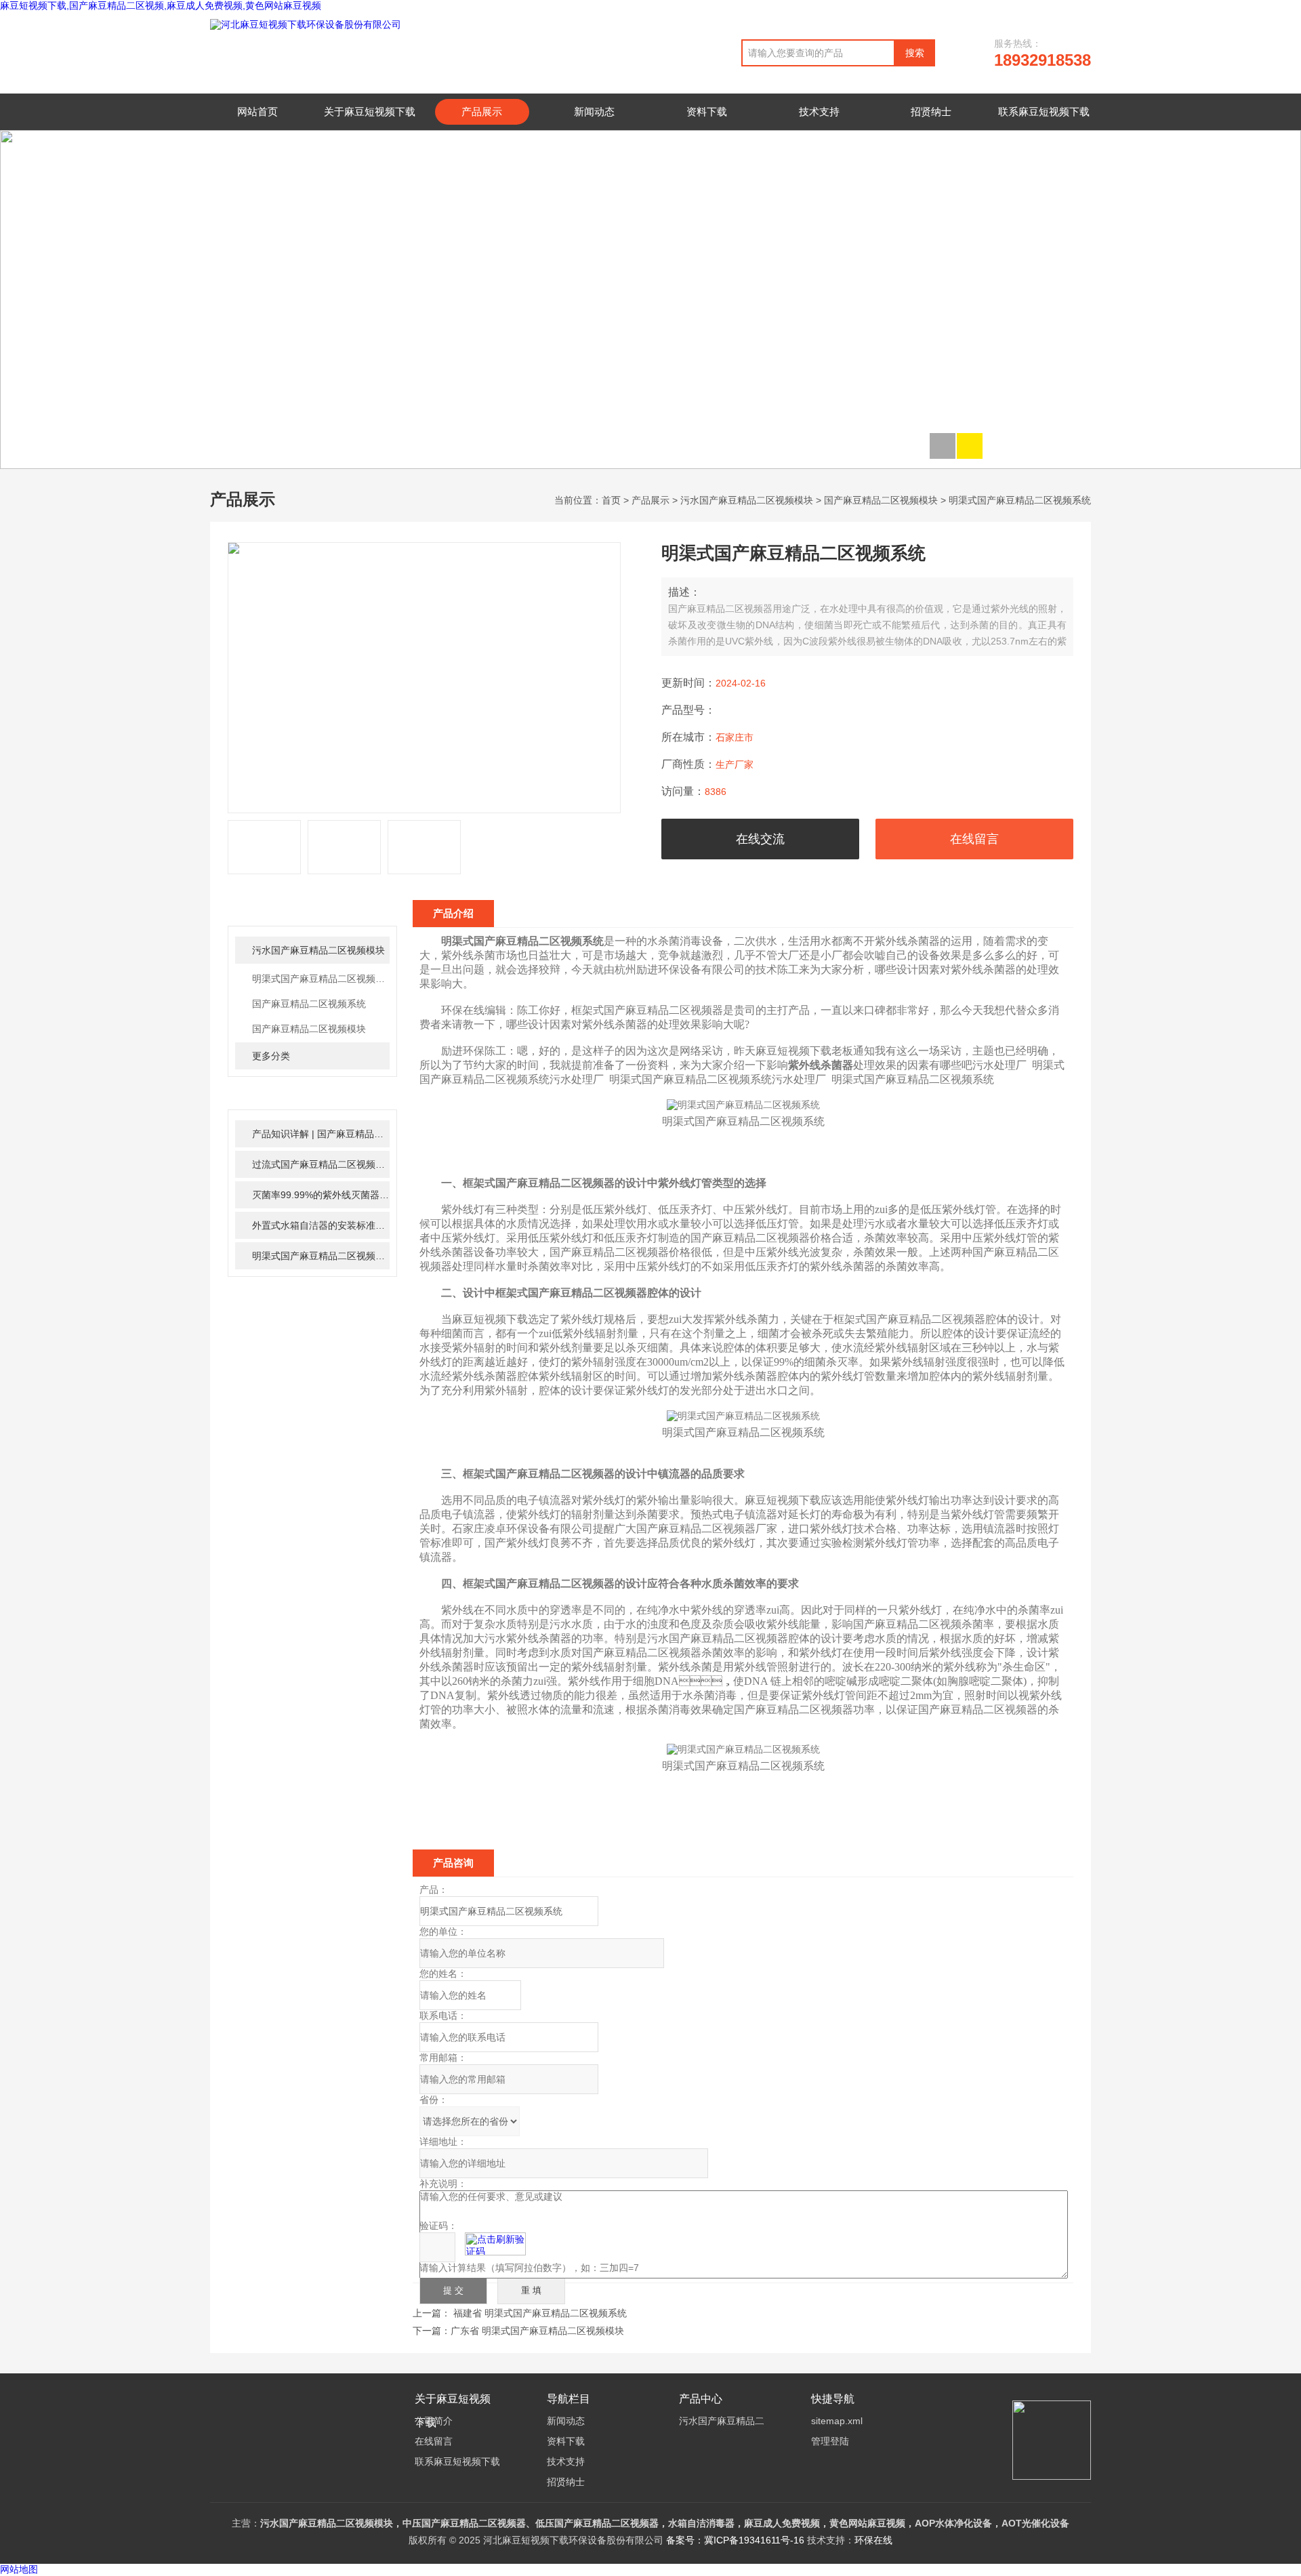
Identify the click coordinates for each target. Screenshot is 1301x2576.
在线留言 (974, 839)
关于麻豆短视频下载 (370, 111)
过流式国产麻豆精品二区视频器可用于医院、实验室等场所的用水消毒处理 (321, 1164)
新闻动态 (594, 111)
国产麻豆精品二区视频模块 (881, 500)
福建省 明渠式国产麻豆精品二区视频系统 (540, 2313)
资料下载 (707, 111)
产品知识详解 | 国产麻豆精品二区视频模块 (321, 1134)
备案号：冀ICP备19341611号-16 (735, 2540)
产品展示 (482, 111)
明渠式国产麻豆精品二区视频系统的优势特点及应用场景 (321, 1256)
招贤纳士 (931, 111)
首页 (611, 500)
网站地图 (19, 2570)
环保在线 (873, 2540)
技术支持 (819, 111)
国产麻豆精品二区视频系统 (309, 1004)
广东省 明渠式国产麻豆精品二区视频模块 (537, 2331)
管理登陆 (830, 2441)
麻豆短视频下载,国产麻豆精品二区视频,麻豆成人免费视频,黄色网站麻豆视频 (161, 5)
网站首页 (257, 111)
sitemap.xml (837, 2421)
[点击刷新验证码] (495, 2244)
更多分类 (271, 1056)
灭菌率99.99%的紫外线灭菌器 (321, 1195)
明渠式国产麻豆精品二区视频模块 (321, 979)
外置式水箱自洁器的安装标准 (321, 1225)
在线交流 (760, 839)
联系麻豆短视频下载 (1044, 111)
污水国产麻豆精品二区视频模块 (747, 500)
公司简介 (434, 2421)
